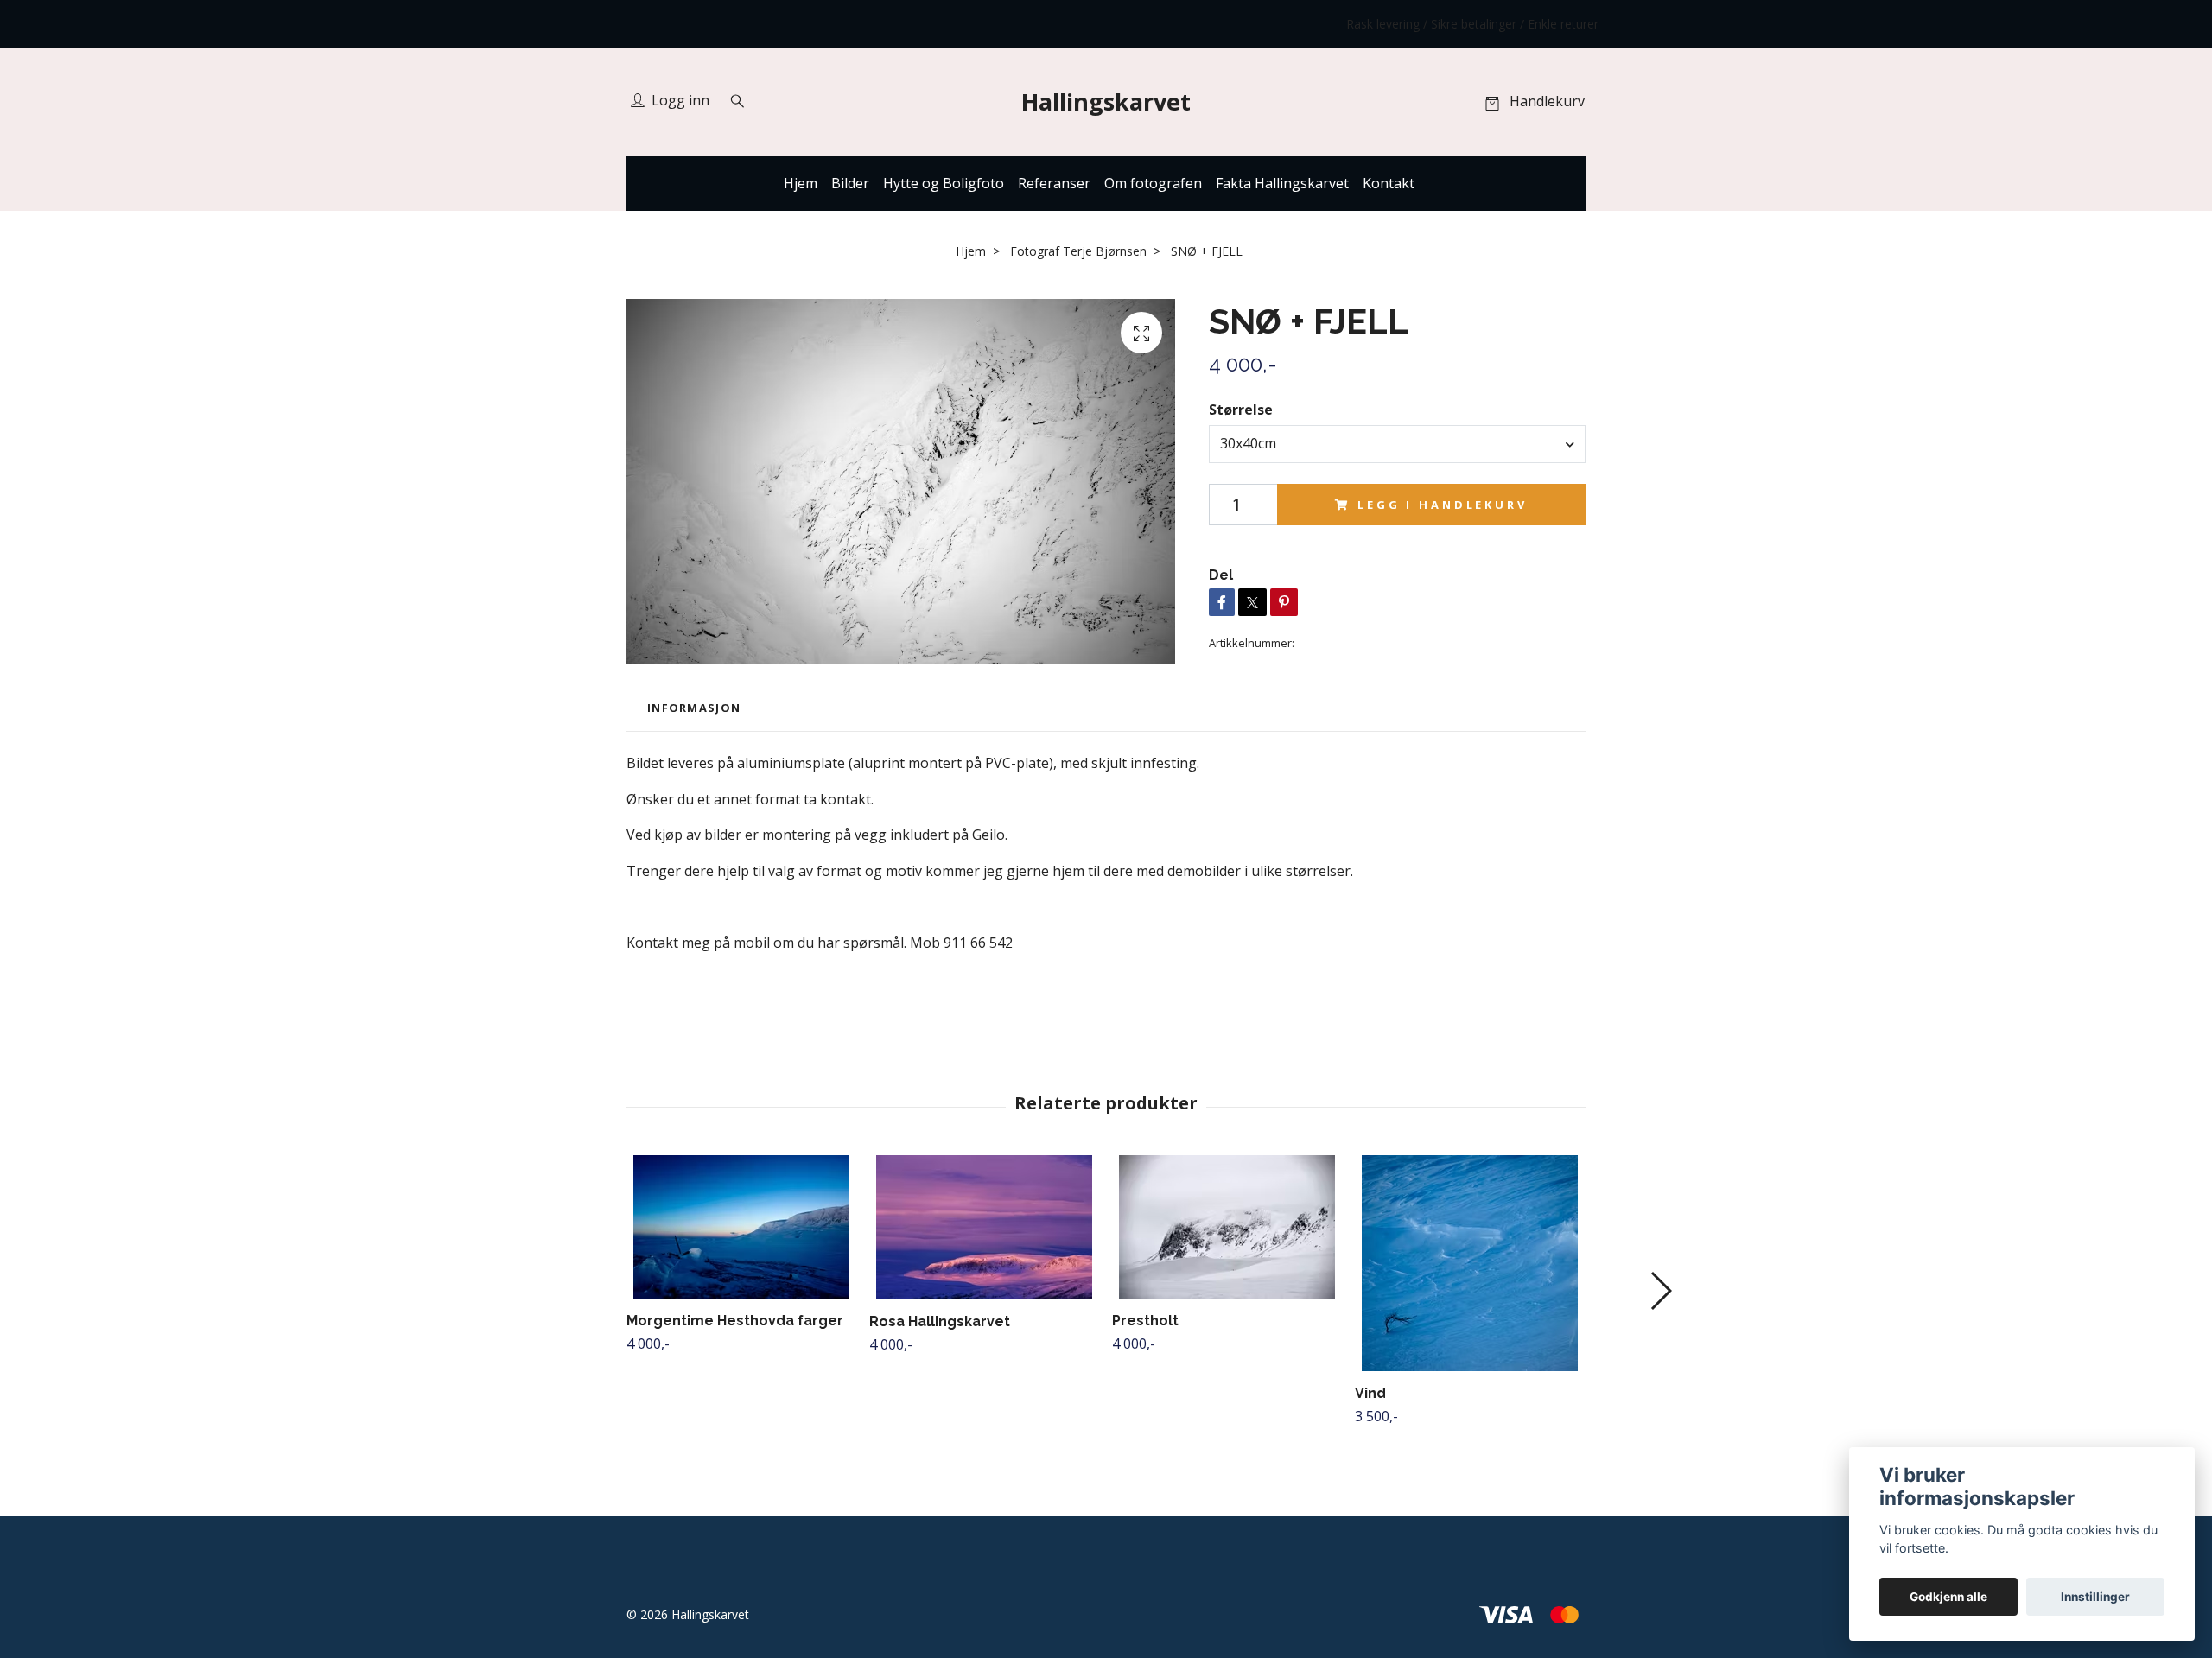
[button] (1660, 1291)
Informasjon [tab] (694, 708)
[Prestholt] (1227, 1227)
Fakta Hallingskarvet (1282, 183)
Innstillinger (2095, 1597)
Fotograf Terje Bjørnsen (1078, 251)
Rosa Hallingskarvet (940, 1321)
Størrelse (1241, 410)
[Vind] (1470, 1263)
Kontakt (1389, 183)
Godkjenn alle (1948, 1597)
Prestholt (1145, 1321)
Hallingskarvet (1106, 102)
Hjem (801, 183)
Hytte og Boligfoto (944, 183)
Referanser (1054, 183)
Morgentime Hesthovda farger (735, 1321)
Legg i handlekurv (1442, 505)
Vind (1370, 1393)
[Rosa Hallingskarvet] (984, 1227)
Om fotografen (1153, 183)
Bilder (850, 183)
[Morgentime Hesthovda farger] (741, 1227)
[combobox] (1397, 444)
